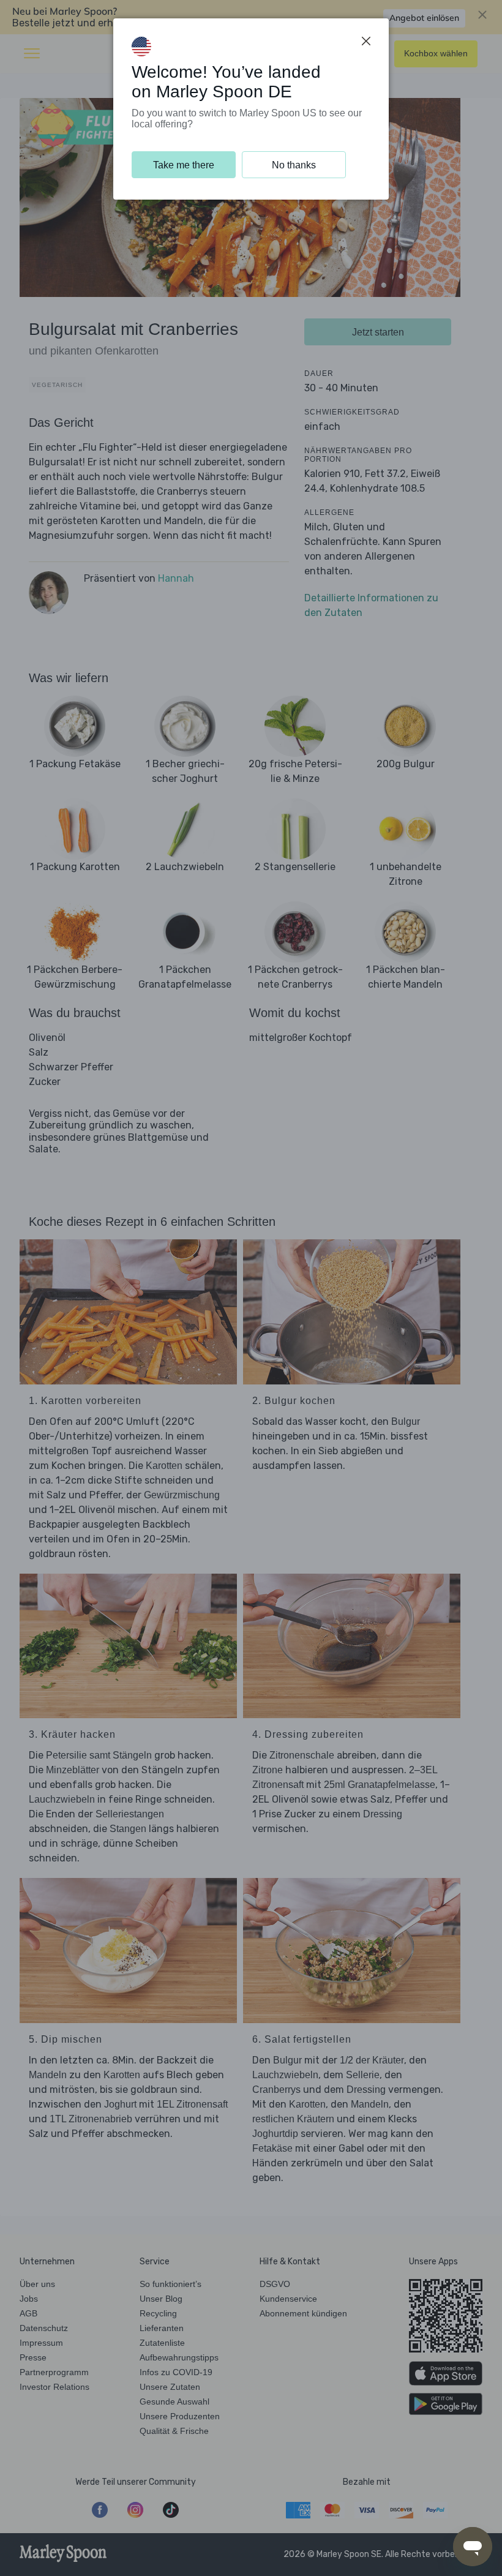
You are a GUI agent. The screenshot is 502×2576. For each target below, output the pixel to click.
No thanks (294, 165)
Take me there (184, 165)
